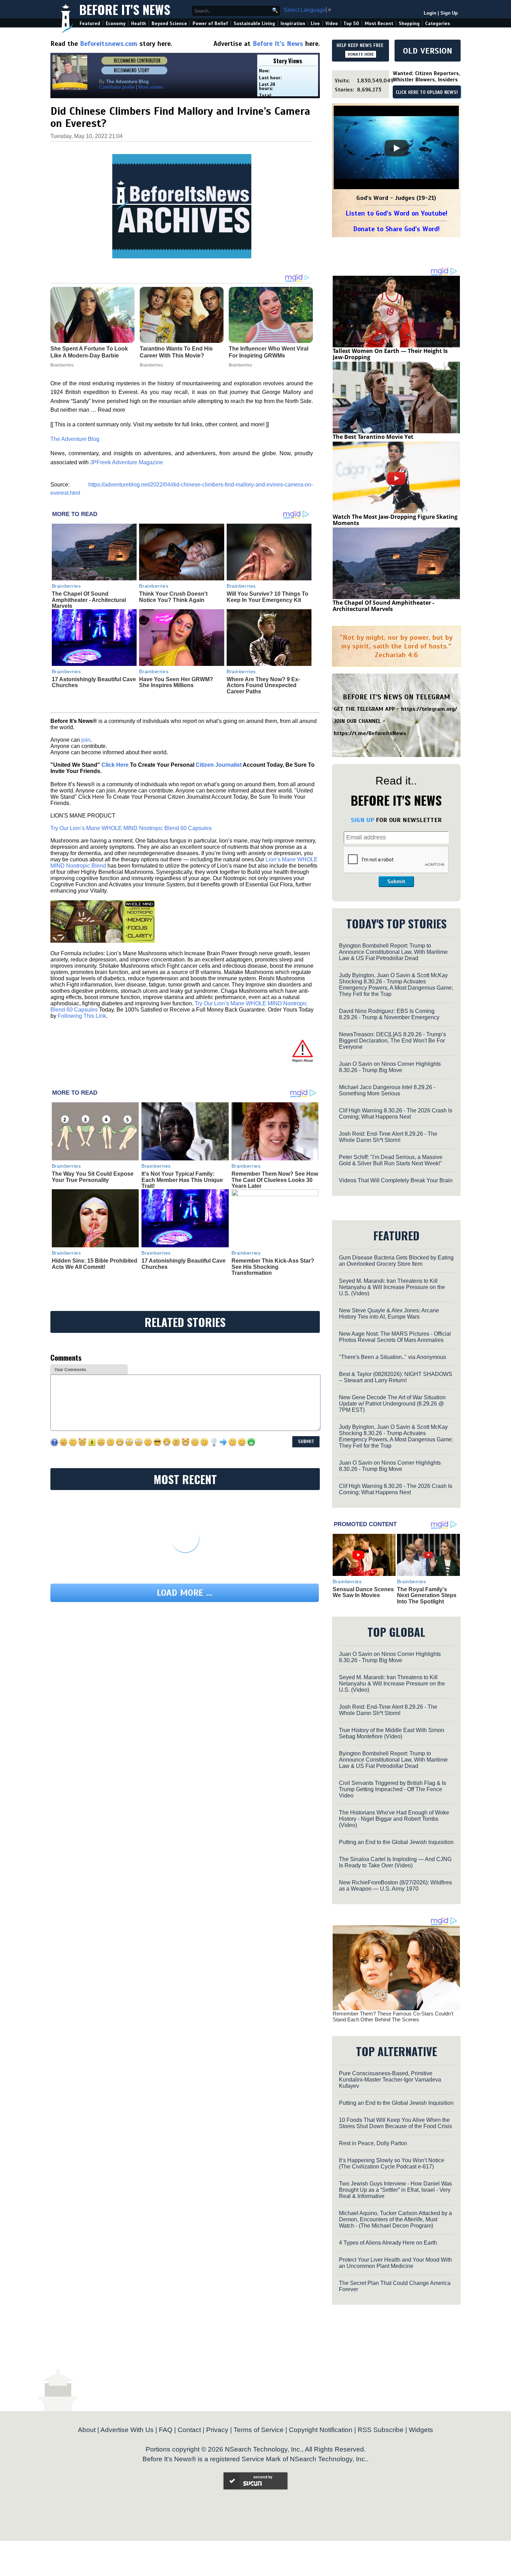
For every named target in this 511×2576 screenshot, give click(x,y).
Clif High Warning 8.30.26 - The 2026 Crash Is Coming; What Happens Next (396, 1114)
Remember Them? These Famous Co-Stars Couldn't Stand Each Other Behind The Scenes (393, 2016)
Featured (90, 23)
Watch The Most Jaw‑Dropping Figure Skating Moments (395, 520)
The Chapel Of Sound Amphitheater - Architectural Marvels (89, 600)
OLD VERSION (428, 51)
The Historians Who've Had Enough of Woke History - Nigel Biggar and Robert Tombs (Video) (394, 1819)
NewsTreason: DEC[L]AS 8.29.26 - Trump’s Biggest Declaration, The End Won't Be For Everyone (392, 1041)
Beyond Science (169, 23)
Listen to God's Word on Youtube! (396, 213)
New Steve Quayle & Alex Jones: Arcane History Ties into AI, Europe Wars (389, 1314)
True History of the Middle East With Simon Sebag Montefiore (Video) (392, 1733)
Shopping (409, 23)
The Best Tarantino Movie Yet (373, 437)
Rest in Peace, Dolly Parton (373, 2143)
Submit (396, 882)
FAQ (166, 2430)
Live (315, 23)
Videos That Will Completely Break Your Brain (396, 1180)
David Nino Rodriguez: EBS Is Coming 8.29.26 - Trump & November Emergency (389, 1014)
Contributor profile (117, 87)
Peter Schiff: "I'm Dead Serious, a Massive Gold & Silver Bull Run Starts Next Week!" (391, 1160)
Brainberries (66, 586)
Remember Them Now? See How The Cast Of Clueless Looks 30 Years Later (275, 1180)
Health (139, 23)
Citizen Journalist (219, 765)
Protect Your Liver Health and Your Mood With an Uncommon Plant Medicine (395, 2263)
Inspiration (293, 23)
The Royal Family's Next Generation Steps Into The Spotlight (427, 1595)
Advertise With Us (127, 2430)
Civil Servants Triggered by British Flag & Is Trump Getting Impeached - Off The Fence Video (392, 1789)
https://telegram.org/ (429, 709)
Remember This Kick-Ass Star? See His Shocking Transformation (273, 1267)
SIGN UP (362, 820)
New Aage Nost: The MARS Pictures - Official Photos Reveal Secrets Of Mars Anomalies (395, 1337)
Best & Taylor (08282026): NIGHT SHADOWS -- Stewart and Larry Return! (396, 1377)
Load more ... (185, 1593)
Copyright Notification (321, 2430)
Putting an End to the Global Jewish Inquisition (396, 1842)
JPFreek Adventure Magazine (127, 462)
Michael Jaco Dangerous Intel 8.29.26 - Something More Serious (387, 1090)
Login (430, 13)
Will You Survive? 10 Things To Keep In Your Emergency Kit (267, 597)
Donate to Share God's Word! (396, 229)
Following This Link (82, 1016)
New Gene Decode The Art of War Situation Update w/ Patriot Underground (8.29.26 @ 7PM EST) (392, 1404)
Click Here (115, 765)
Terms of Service (259, 2430)
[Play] (396, 148)
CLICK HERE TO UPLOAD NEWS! (427, 92)
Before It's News (125, 9)
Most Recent (379, 23)
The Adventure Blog (75, 439)
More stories (151, 87)
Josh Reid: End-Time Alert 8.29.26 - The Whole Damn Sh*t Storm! (388, 1137)
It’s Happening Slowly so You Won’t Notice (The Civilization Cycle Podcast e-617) (392, 2163)
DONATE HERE (361, 54)
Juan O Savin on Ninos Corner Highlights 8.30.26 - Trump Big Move (390, 1067)
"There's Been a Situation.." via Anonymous (392, 1357)
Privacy (217, 2430)
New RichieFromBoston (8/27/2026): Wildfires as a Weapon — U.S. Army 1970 (395, 1886)
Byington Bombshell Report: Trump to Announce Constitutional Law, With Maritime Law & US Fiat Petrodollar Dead (393, 952)
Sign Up (449, 13)
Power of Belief (210, 23)
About (87, 2430)
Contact (189, 2430)
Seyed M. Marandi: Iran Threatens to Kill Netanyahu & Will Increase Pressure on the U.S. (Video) (392, 1287)
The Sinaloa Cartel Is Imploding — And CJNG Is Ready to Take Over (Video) (395, 1862)
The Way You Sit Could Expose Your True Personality (93, 1177)
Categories (437, 23)
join (86, 740)
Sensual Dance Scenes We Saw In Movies (363, 1592)
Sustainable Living (254, 23)
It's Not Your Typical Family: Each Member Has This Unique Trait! (182, 1180)
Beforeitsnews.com (109, 44)
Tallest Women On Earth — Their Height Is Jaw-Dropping (390, 354)
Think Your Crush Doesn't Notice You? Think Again (173, 597)
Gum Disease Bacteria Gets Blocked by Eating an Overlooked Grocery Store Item (396, 1261)
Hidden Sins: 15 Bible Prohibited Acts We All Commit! (95, 1264)
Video (332, 23)
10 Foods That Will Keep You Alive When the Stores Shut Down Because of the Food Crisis (395, 2123)
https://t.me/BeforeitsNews (370, 733)
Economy (116, 23)
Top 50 (351, 23)
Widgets (421, 2430)
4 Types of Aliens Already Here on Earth (388, 2243)
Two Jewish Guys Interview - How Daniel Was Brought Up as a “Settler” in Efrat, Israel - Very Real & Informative (395, 2190)
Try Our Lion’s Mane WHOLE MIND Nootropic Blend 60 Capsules (131, 828)
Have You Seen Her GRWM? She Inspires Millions (176, 682)
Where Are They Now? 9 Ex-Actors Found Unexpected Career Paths (263, 685)
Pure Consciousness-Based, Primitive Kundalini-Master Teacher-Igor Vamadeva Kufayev (390, 2080)
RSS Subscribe (381, 2430)
